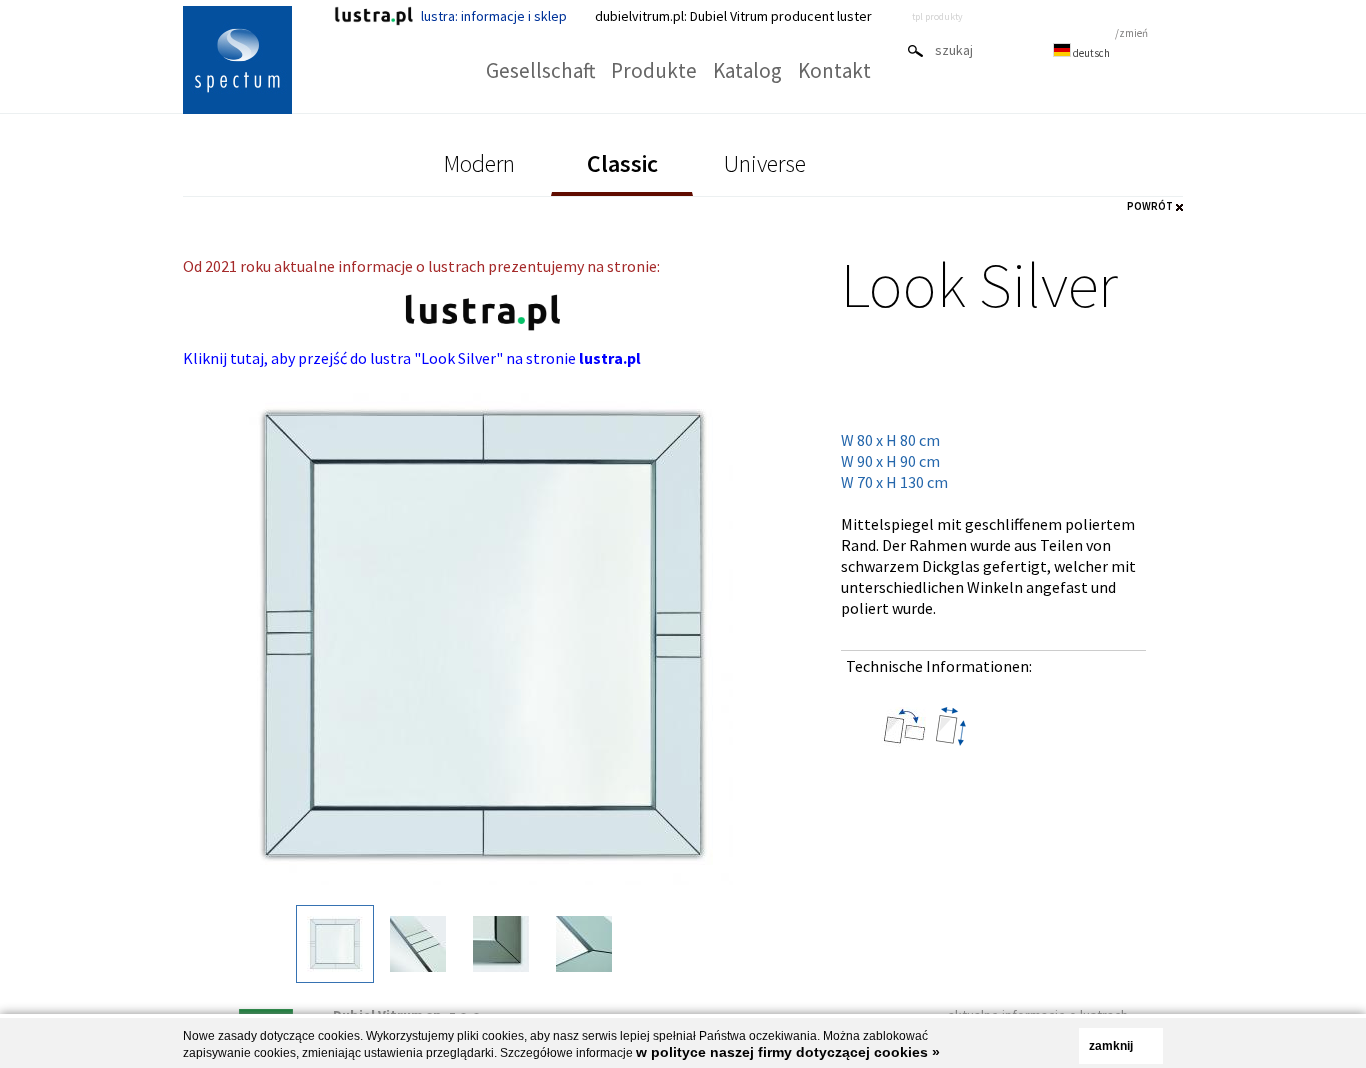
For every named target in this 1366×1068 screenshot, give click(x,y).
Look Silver (979, 284)
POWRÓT (1150, 206)
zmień (1133, 33)
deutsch (1090, 53)
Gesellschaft (540, 70)
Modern (479, 163)
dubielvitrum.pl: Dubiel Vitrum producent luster (733, 16)
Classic (622, 163)
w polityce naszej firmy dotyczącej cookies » (788, 1052)
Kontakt (834, 70)
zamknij (1111, 1046)
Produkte (654, 70)
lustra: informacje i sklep (494, 16)
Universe (765, 163)
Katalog (747, 70)
